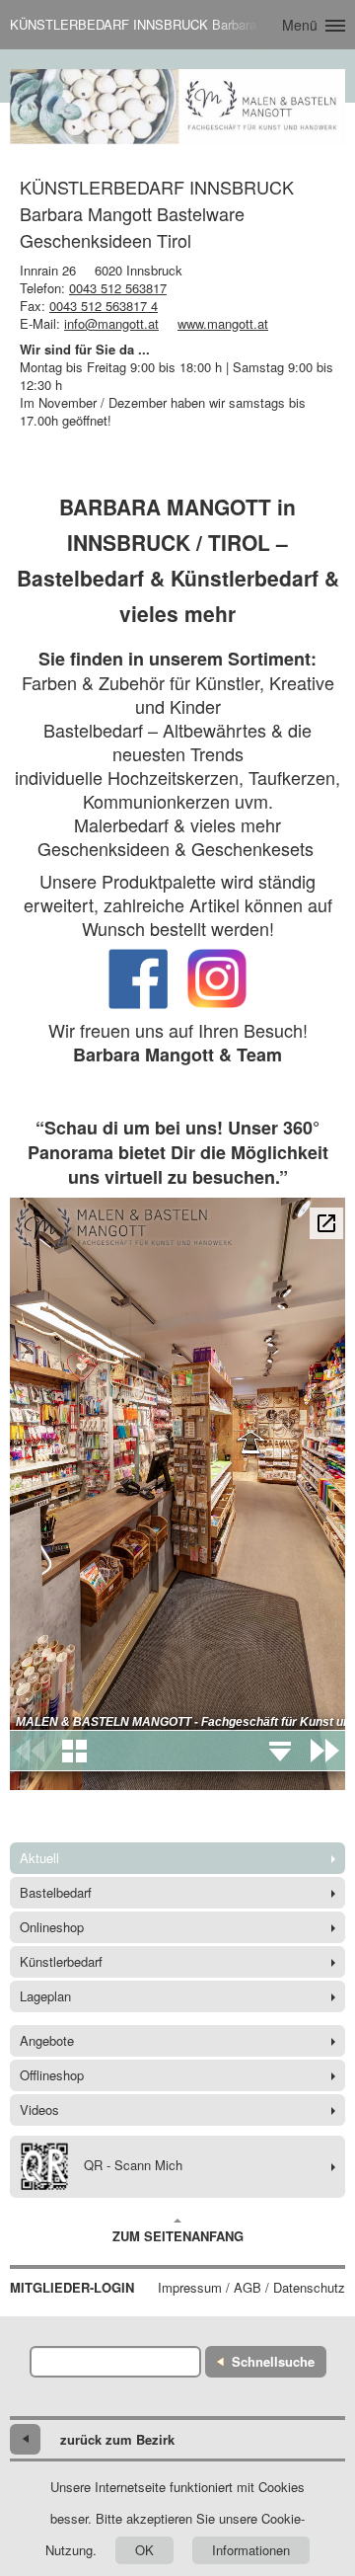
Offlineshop (52, 2075)
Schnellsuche (273, 2361)
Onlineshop (52, 1927)
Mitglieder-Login (72, 2288)
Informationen (251, 2550)
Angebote (47, 2040)
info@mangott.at (111, 323)
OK (144, 2550)
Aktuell (39, 1858)
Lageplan (45, 1996)
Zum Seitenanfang (178, 2236)
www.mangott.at (223, 323)
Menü (300, 25)
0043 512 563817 (118, 288)
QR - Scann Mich (133, 2165)
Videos (39, 2109)
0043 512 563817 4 (104, 306)
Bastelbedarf (56, 1892)
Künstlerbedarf (61, 1961)
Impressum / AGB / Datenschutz (251, 2288)
